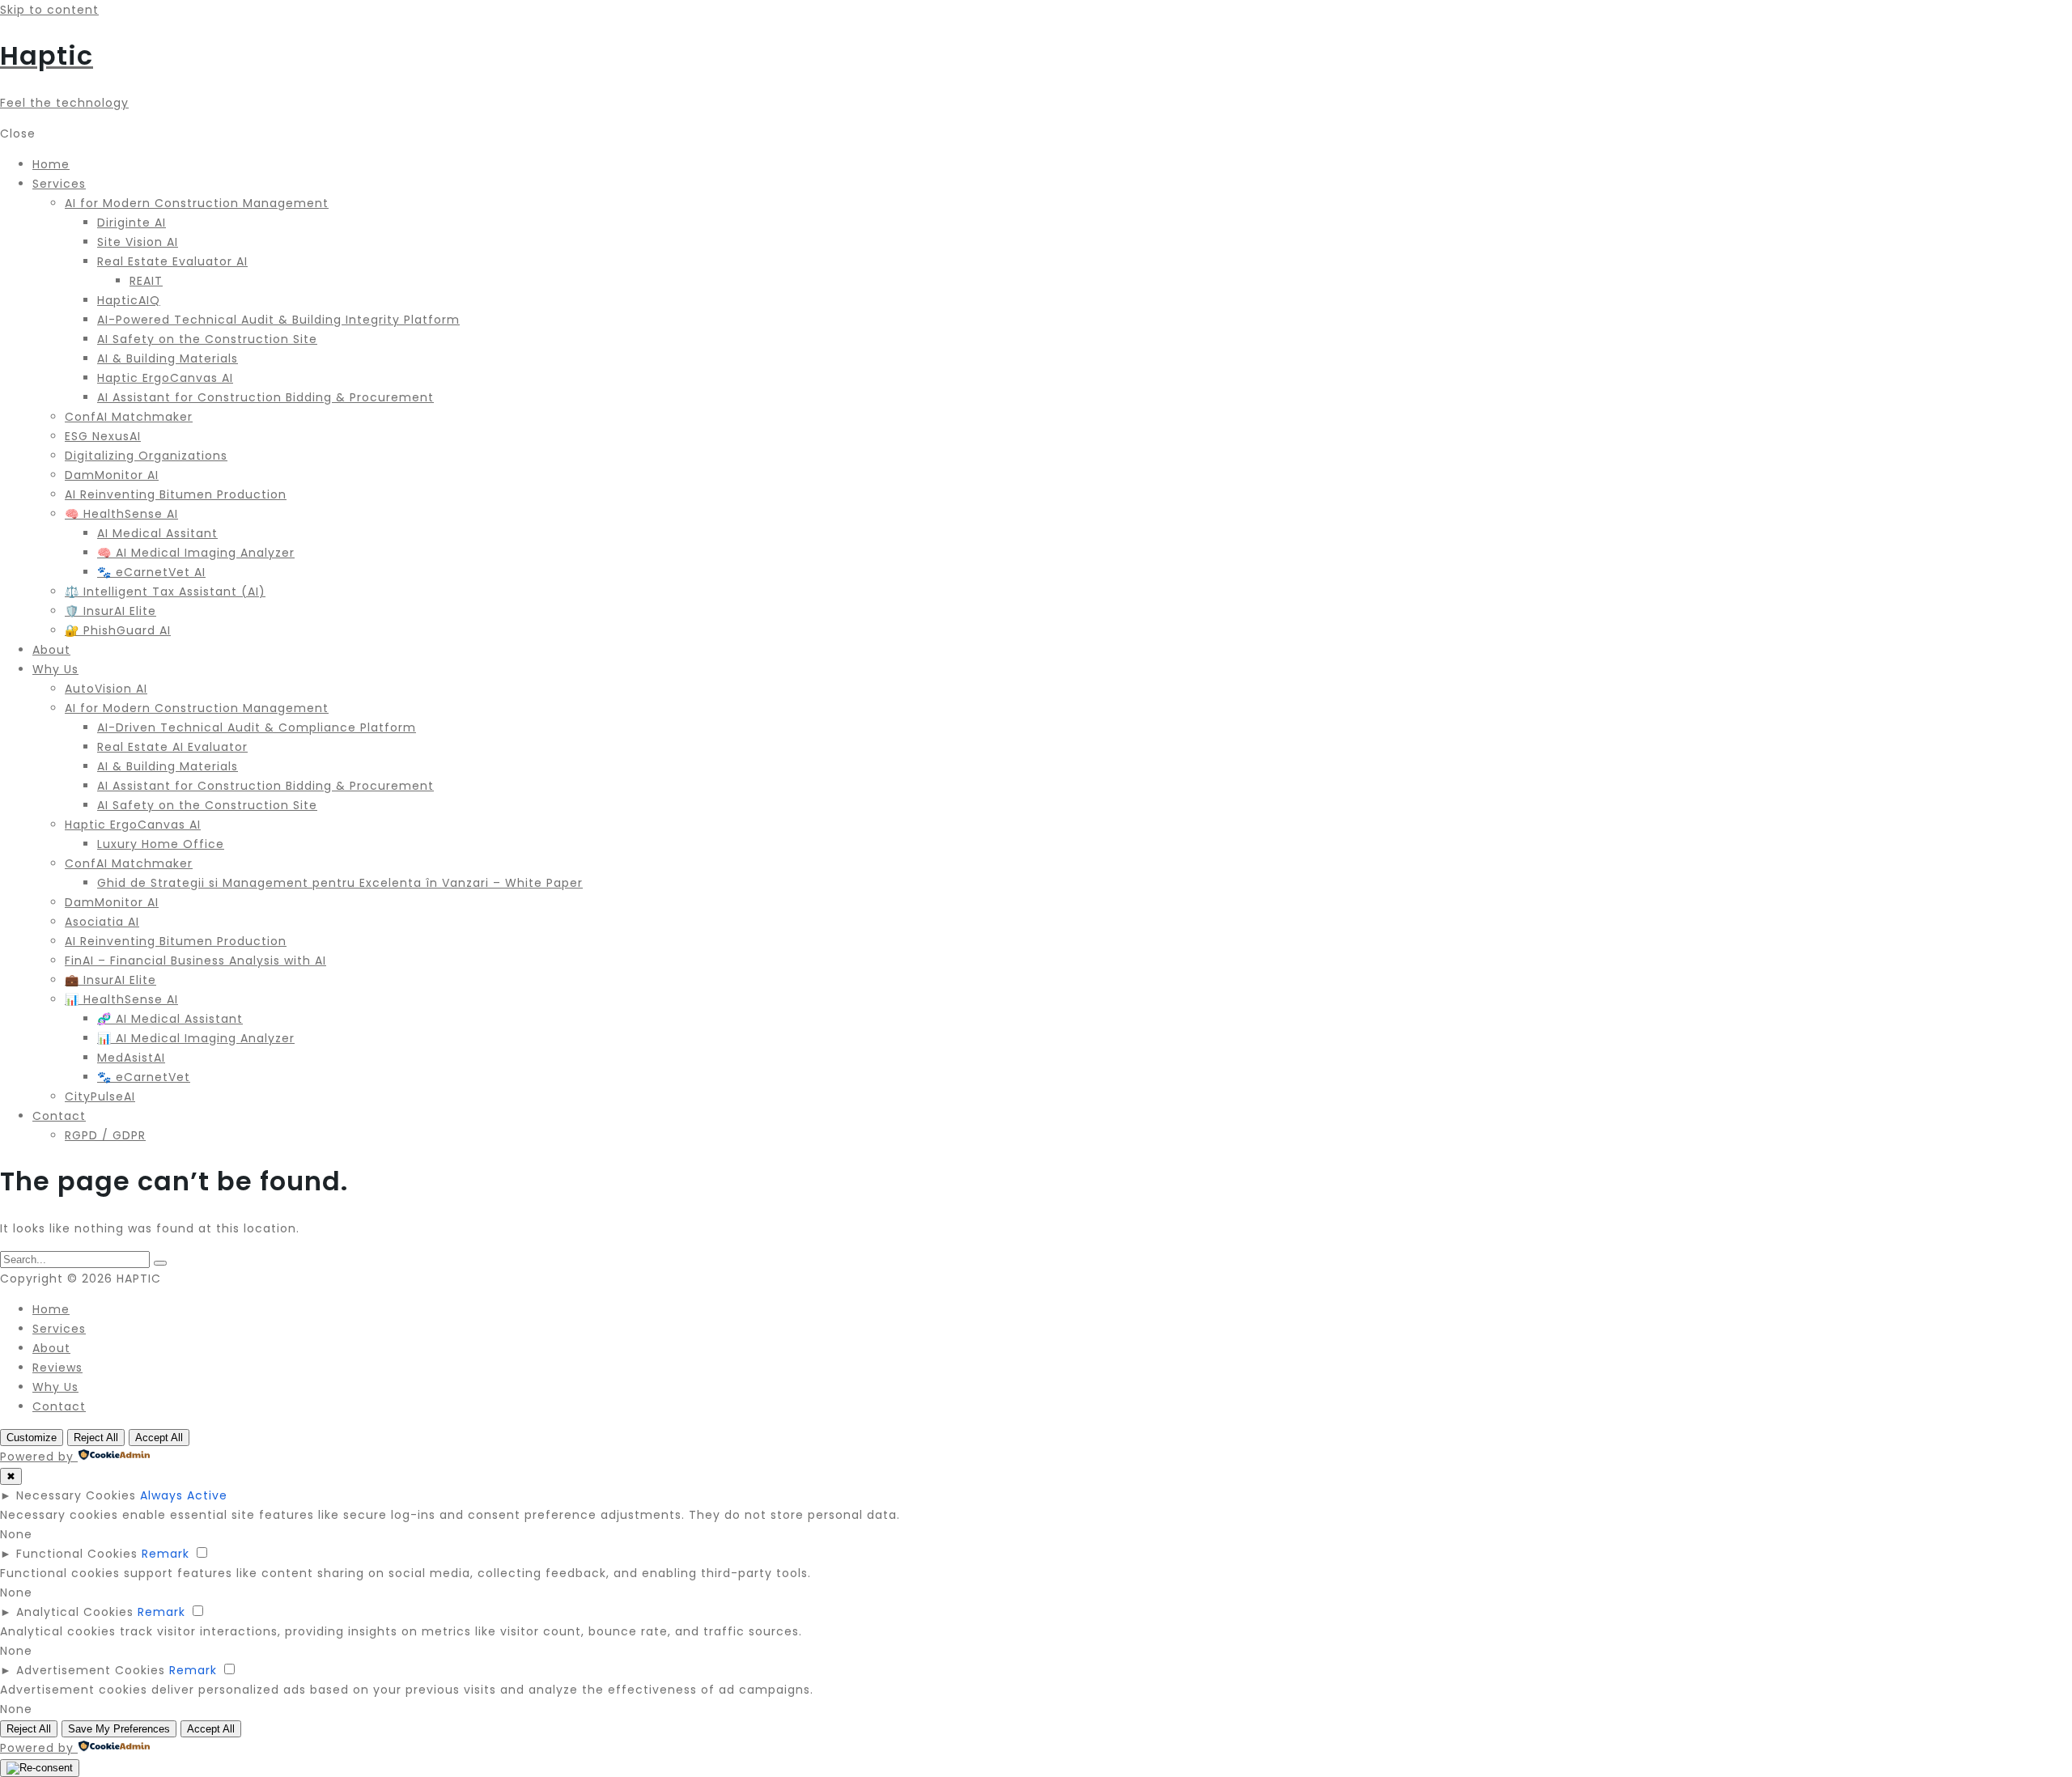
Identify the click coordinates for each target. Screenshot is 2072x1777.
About (51, 1348)
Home (51, 1309)
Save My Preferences (119, 1729)
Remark (166, 1554)
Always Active (184, 1495)
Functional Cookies (77, 1554)
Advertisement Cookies (91, 1670)
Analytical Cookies (75, 1612)
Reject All (96, 1438)
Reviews (57, 1368)
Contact (59, 1406)
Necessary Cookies (76, 1495)
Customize (32, 1438)
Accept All (159, 1438)
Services (59, 1329)
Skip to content (49, 10)
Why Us (55, 1387)
